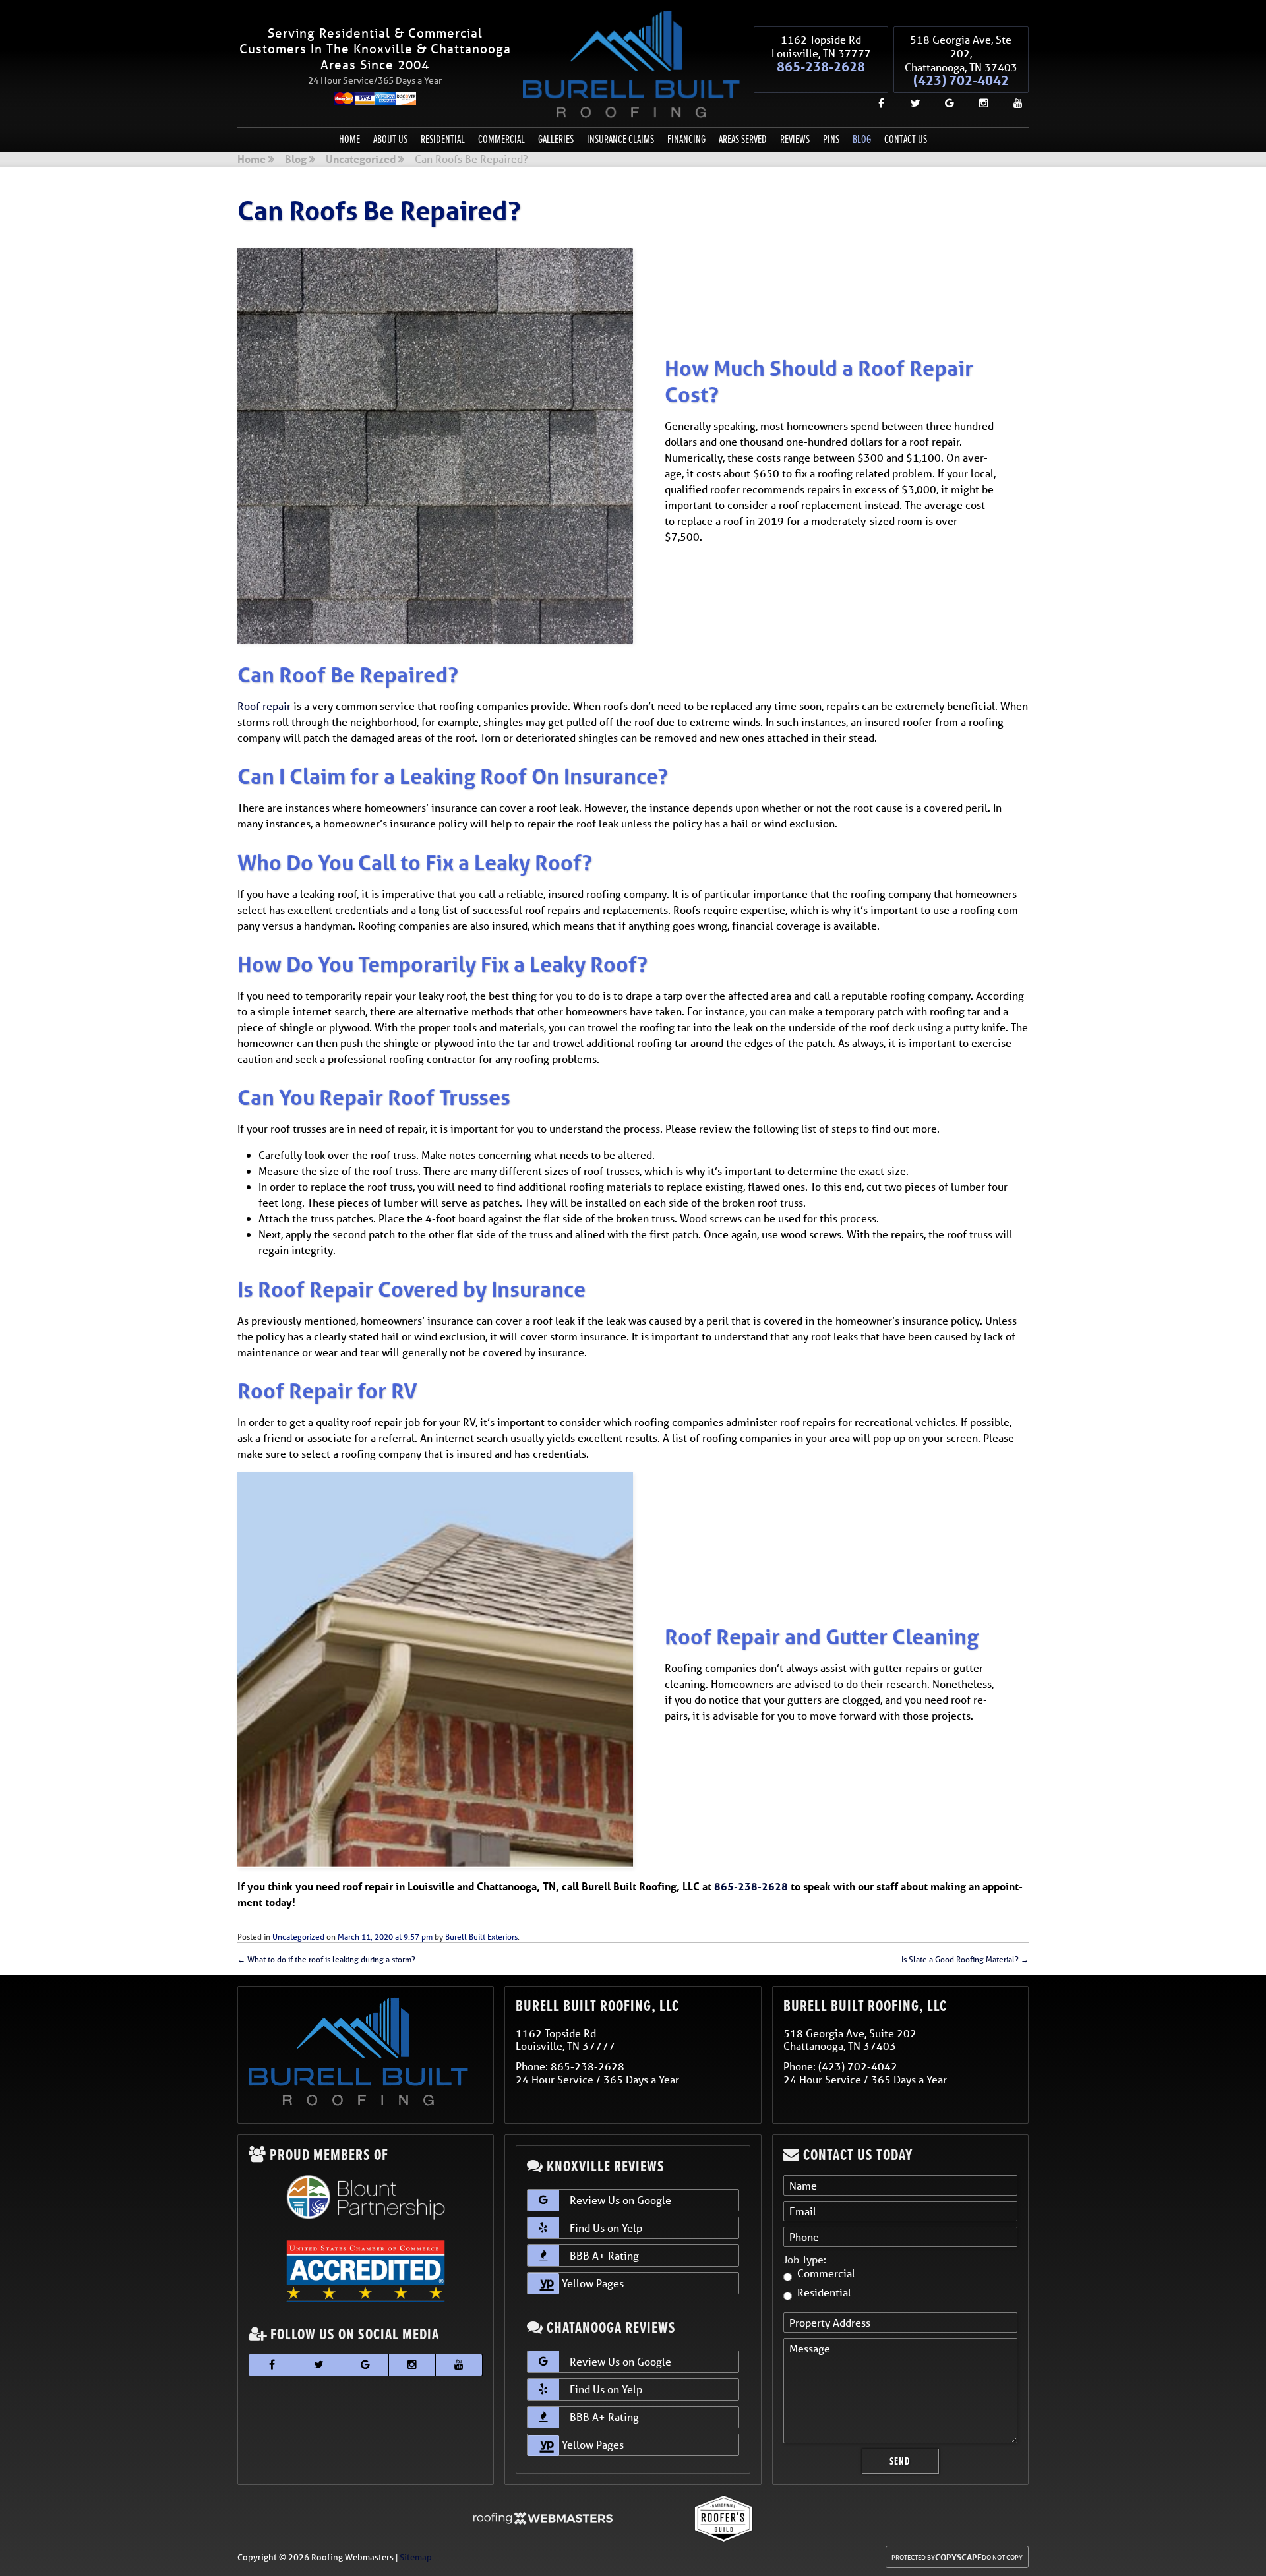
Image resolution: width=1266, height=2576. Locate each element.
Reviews (795, 139)
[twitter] (910, 103)
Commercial (501, 139)
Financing (686, 139)
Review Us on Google (620, 2200)
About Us (390, 139)
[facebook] (876, 103)
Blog (862, 139)
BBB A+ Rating (604, 2255)
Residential (443, 139)
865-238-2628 (821, 67)
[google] (944, 103)
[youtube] (1013, 103)
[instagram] (979, 103)
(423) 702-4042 (961, 80)
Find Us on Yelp (606, 2228)
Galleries (556, 139)
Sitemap (416, 2557)
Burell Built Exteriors (481, 1937)
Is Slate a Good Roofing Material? (965, 1959)
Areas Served (743, 139)
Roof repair (264, 706)
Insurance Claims (620, 139)
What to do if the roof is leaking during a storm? (326, 1959)
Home (349, 139)
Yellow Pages (591, 2283)
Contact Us (906, 139)
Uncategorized (361, 160)
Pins (831, 139)
